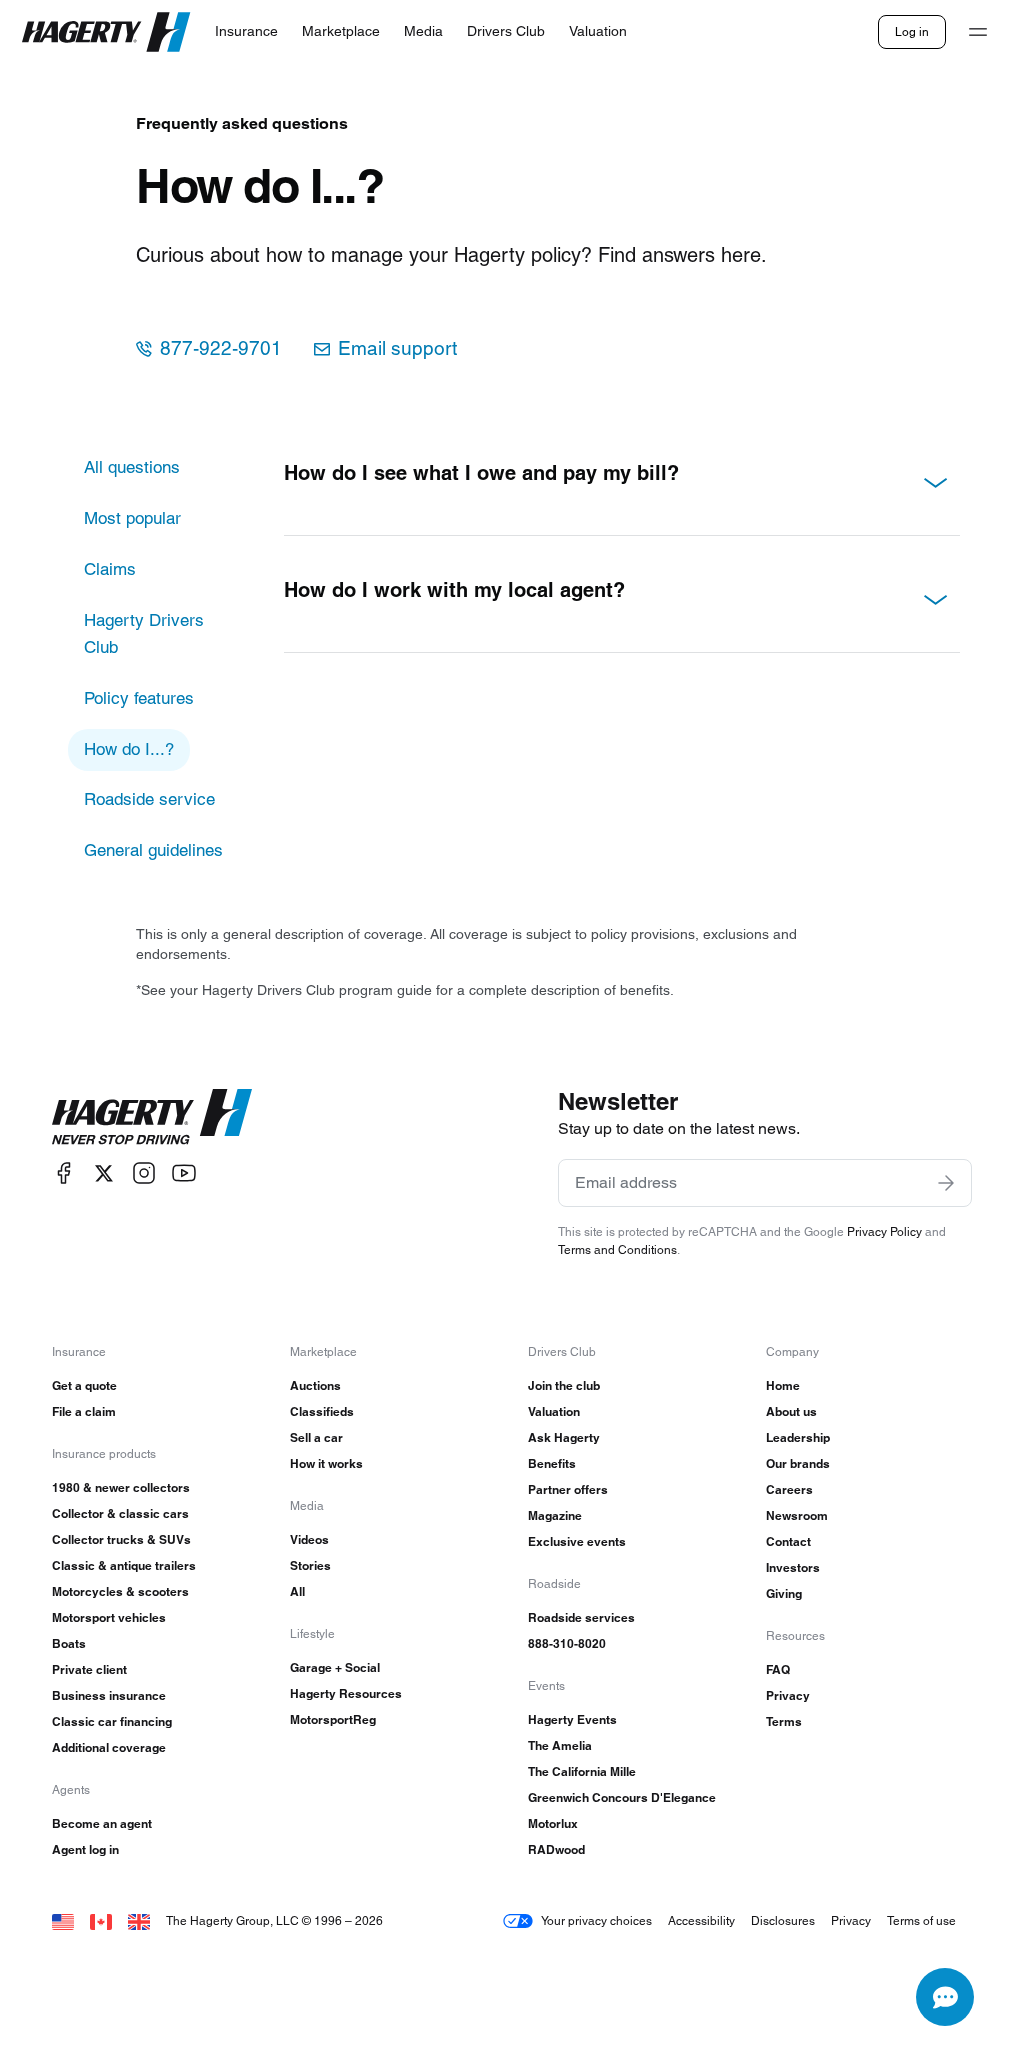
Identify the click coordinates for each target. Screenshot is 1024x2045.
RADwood (556, 1849)
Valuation (554, 1411)
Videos (309, 1539)
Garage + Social (335, 1667)
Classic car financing (112, 1721)
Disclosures (783, 1920)
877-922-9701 (221, 348)
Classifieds (322, 1411)
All (297, 1591)
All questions (132, 467)
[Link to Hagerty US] (63, 1920)
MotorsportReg (333, 1719)
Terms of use (921, 1920)
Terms (784, 1721)
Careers (789, 1489)
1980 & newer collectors (121, 1487)
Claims (110, 569)
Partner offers (568, 1489)
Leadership (798, 1437)
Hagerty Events (572, 1719)
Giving (784, 1593)
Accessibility (701, 1920)
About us (791, 1411)
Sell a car (316, 1437)
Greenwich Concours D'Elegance (622, 1797)
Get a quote (84, 1385)
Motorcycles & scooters (120, 1591)
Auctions (315, 1385)
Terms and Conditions (617, 1249)
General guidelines (153, 850)
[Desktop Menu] (978, 32)
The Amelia (560, 1745)
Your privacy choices (596, 1920)
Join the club (564, 1385)
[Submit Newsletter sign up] (946, 1183)
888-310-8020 (567, 1643)
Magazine (555, 1515)
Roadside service (149, 799)
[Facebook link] (64, 1173)
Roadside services (581, 1617)
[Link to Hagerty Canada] (101, 1920)
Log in (912, 31)
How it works (326, 1463)
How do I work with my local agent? (454, 590)
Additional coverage (109, 1747)
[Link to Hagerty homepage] (152, 1117)
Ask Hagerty (564, 1437)
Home (783, 1385)
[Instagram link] (144, 1173)
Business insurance (109, 1695)
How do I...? (129, 749)
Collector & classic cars (120, 1513)
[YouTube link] (184, 1173)
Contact (788, 1541)
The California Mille (582, 1771)
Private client (89, 1669)
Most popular (132, 518)
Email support (397, 348)
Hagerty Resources (346, 1693)
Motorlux (553, 1823)
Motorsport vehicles (109, 1617)
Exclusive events (577, 1541)
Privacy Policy (884, 1231)
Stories (310, 1565)
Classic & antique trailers (124, 1565)
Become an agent (102, 1823)
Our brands (798, 1463)
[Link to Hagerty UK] (139, 1920)
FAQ (778, 1669)
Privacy (788, 1695)
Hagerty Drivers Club (144, 634)
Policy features (139, 698)
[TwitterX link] (104, 1173)
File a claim (84, 1411)
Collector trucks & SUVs (121, 1539)
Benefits (552, 1463)
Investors (793, 1567)
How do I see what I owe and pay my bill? (481, 473)
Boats (69, 1643)
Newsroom (797, 1515)
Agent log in (85, 1849)
